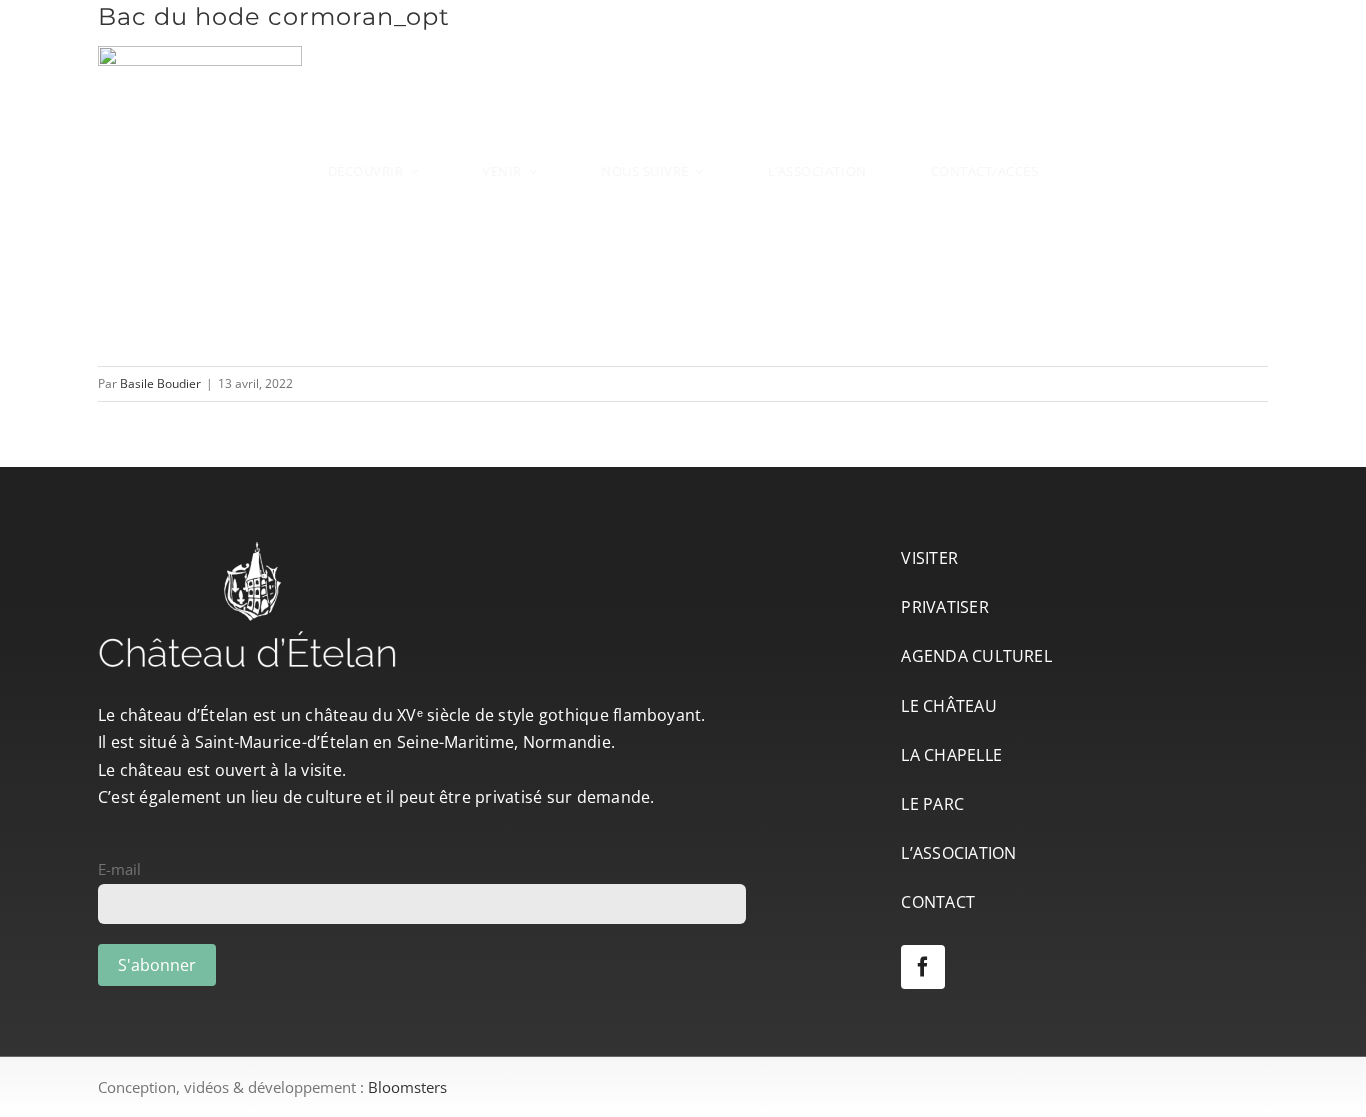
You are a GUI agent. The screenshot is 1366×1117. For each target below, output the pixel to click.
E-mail (119, 869)
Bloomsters (407, 1087)
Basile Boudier (160, 383)
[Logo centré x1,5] (683, 34)
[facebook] (923, 967)
